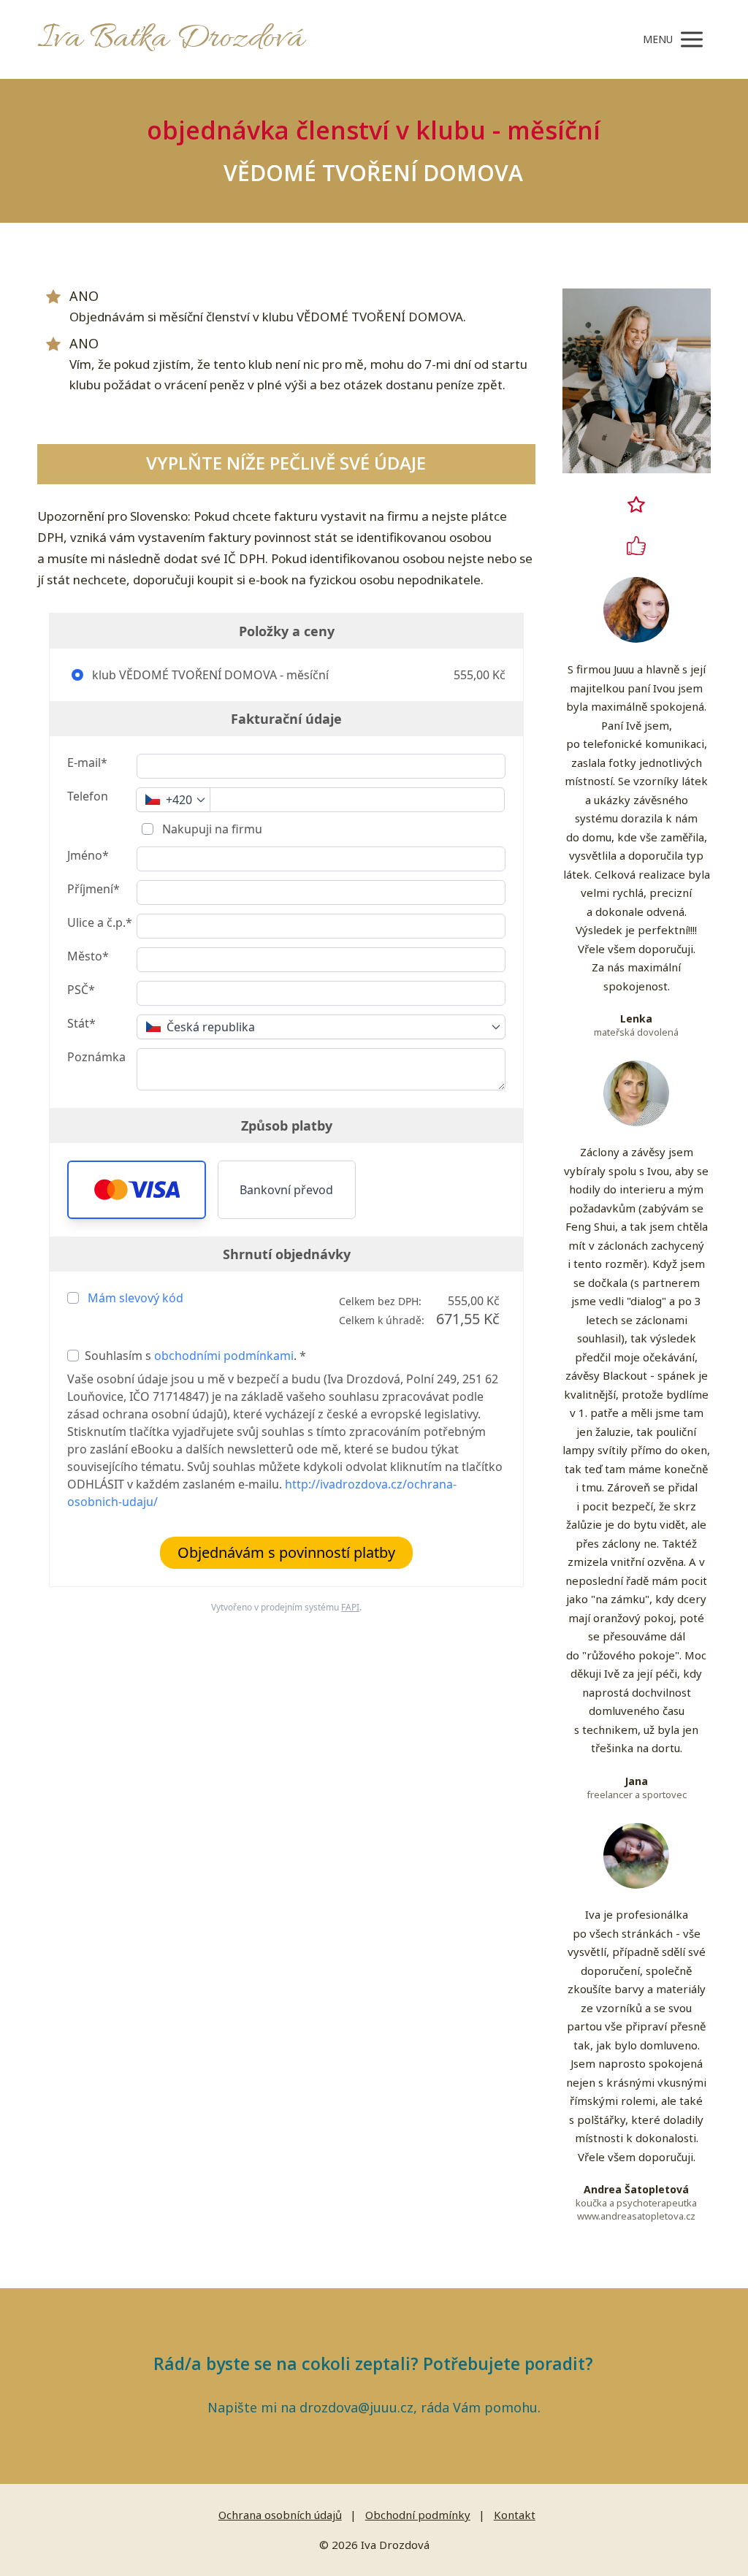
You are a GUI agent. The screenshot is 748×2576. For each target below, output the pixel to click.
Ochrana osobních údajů (280, 2515)
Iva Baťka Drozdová (171, 39)
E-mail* (87, 763)
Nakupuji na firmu (211, 829)
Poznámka (96, 1057)
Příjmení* (93, 889)
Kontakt (515, 2515)
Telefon (88, 796)
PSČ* (81, 990)
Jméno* (88, 855)
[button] (136, 1190)
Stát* (81, 1023)
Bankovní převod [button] (286, 1190)
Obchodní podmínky (418, 2515)
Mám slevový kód (136, 1298)
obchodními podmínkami (224, 1356)
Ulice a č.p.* (100, 922)
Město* (88, 956)
